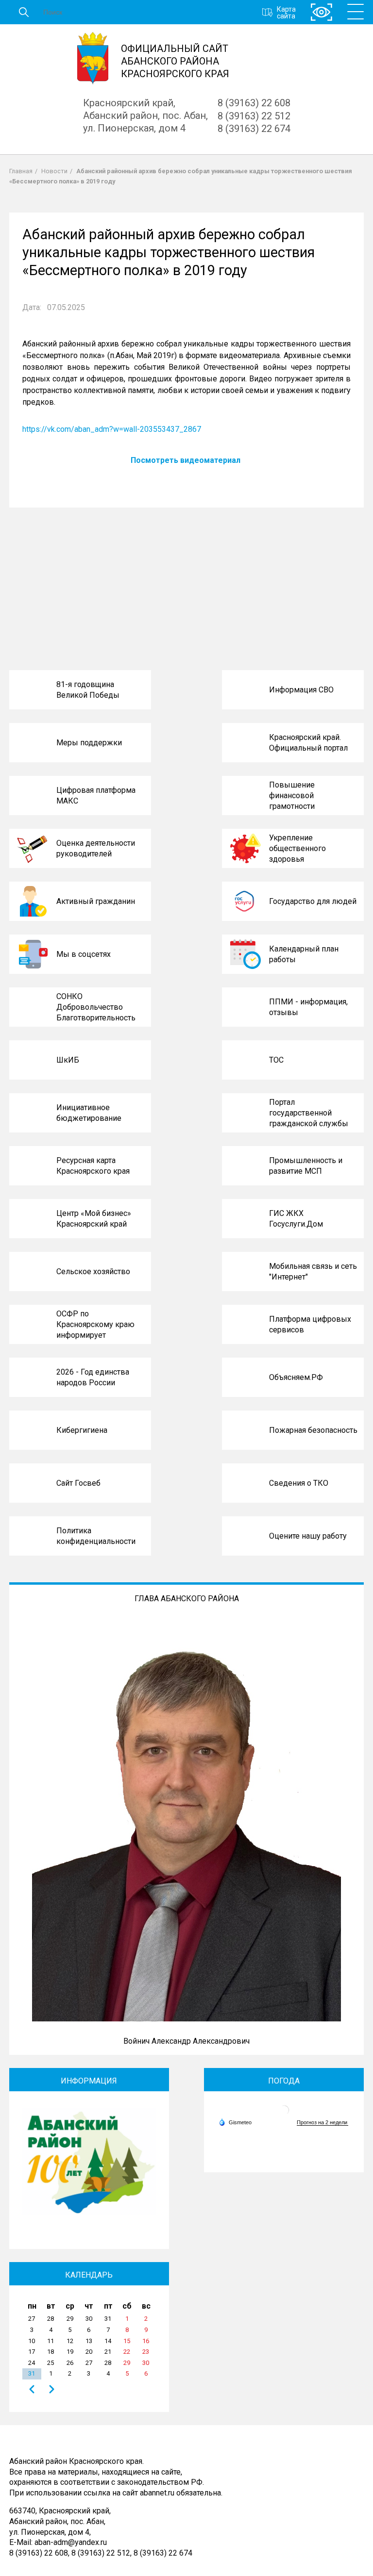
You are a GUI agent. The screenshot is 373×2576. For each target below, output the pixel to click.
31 (32, 2373)
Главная (21, 171)
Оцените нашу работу (308, 1536)
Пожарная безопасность (313, 1430)
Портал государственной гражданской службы (309, 1113)
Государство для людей (313, 901)
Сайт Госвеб (78, 1483)
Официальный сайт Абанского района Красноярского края (175, 61)
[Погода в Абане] (284, 2114)
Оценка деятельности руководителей (96, 848)
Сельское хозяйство (93, 1272)
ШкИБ (68, 1060)
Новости (54, 171)
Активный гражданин (96, 901)
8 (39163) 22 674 (254, 129)
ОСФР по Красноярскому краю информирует (95, 1324)
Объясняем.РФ (296, 1377)
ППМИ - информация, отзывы (308, 1007)
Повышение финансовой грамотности (292, 795)
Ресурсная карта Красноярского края (93, 1166)
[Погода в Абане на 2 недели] (322, 2123)
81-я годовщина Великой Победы (88, 690)
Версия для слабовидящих (322, 12)
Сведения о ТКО (299, 1483)
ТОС (276, 1060)
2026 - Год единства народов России (93, 1377)
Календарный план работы (304, 954)
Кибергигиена (82, 1430)
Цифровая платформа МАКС (96, 796)
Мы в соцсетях (84, 954)
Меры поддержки (89, 743)
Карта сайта (286, 12)
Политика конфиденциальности (96, 1536)
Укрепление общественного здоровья (297, 848)
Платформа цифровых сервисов (310, 1324)
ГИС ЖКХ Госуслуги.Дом (296, 1219)
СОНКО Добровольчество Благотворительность (96, 1007)
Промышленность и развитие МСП (306, 1166)
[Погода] (235, 2122)
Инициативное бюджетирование (89, 1113)
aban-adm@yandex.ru (71, 2542)
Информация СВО (301, 690)
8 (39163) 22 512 (254, 116)
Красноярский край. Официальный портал (308, 743)
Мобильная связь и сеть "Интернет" (313, 1272)
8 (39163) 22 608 (254, 103)
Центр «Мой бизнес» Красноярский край (94, 1219)
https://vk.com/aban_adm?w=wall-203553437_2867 (112, 429)
